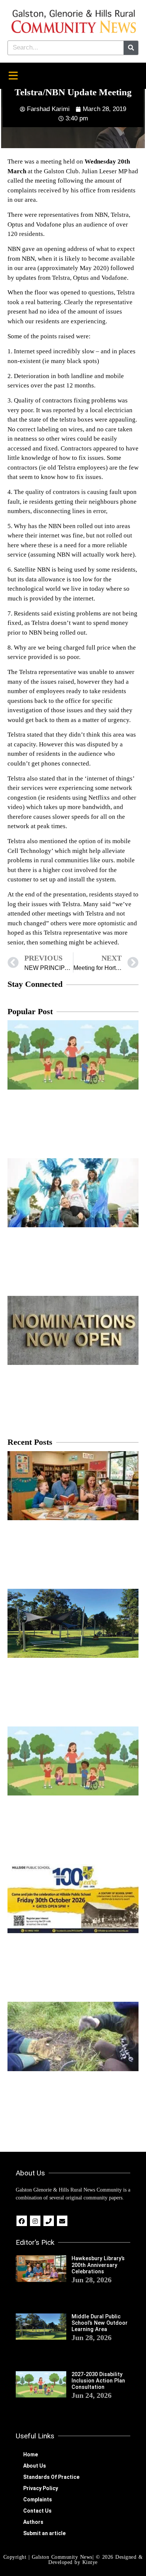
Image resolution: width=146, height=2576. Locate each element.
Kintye (90, 2562)
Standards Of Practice (51, 2477)
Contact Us (37, 2511)
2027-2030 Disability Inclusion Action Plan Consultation (98, 2381)
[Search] (131, 48)
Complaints (38, 2499)
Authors (33, 2522)
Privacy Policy (41, 2488)
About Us (35, 2466)
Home (31, 2454)
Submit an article (44, 2533)
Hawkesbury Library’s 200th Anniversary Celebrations (98, 2265)
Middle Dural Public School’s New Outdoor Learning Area (100, 2323)
